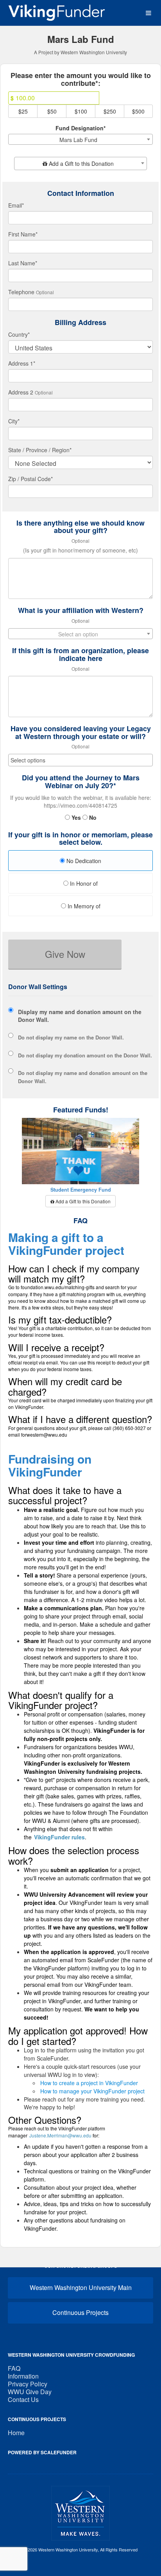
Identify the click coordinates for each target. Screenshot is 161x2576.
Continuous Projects (80, 2312)
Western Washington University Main (81, 2287)
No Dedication (83, 861)
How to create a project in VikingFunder (89, 2083)
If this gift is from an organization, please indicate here (80, 655)
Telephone (21, 292)
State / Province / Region (40, 450)
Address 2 (21, 392)
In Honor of (83, 883)
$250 (110, 111)
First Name (23, 234)
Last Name (23, 263)
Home (16, 2433)
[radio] (80, 862)
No (92, 817)
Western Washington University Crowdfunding (71, 2355)
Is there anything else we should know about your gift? (80, 527)
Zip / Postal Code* (30, 479)
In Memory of (83, 906)
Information (23, 2376)
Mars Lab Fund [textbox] (78, 140)
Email (16, 205)
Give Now (65, 954)
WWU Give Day (30, 2392)
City (14, 421)
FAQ (14, 2368)
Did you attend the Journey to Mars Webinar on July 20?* (81, 782)
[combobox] (80, 139)
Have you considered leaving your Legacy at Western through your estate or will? (81, 733)
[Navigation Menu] (148, 13)
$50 (52, 111)
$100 (81, 111)
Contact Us (23, 2399)
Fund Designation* (80, 128)
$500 (138, 111)
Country (19, 334)
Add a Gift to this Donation (82, 1201)
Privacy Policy (28, 2384)
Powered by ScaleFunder (42, 2452)
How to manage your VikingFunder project (92, 2091)
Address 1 (22, 363)
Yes (75, 817)
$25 (23, 111)
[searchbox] (80, 760)
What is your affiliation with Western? (81, 611)
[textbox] (80, 163)
